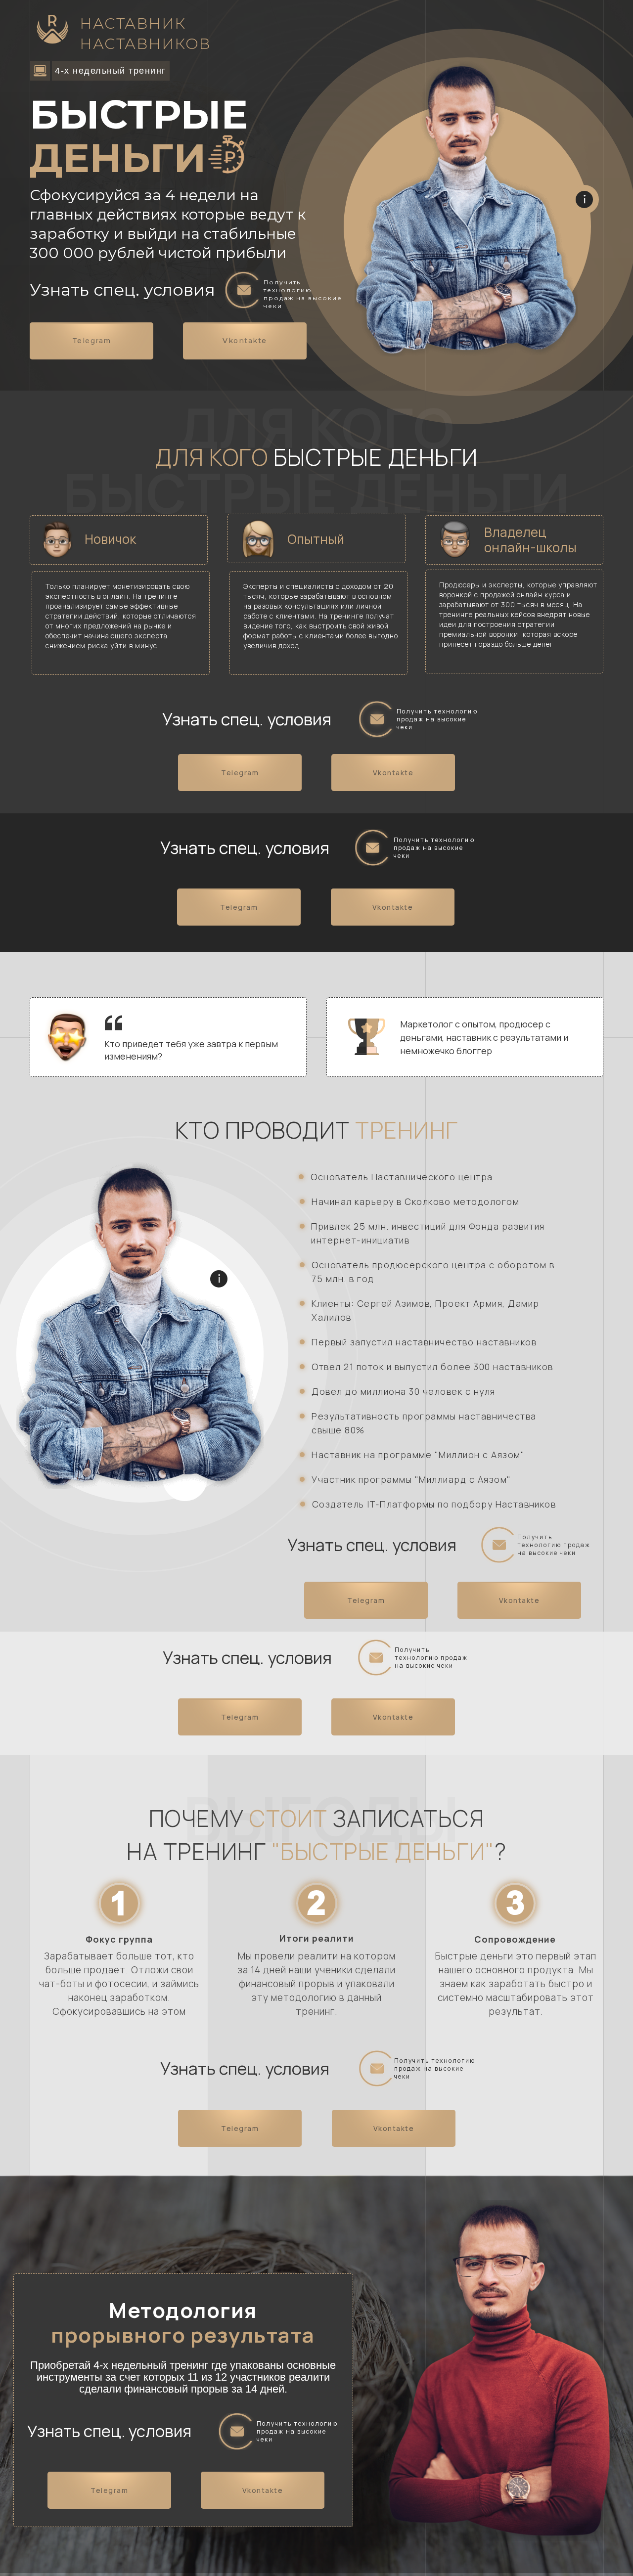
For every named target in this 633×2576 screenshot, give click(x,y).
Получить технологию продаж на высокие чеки (303, 294)
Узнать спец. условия (122, 290)
